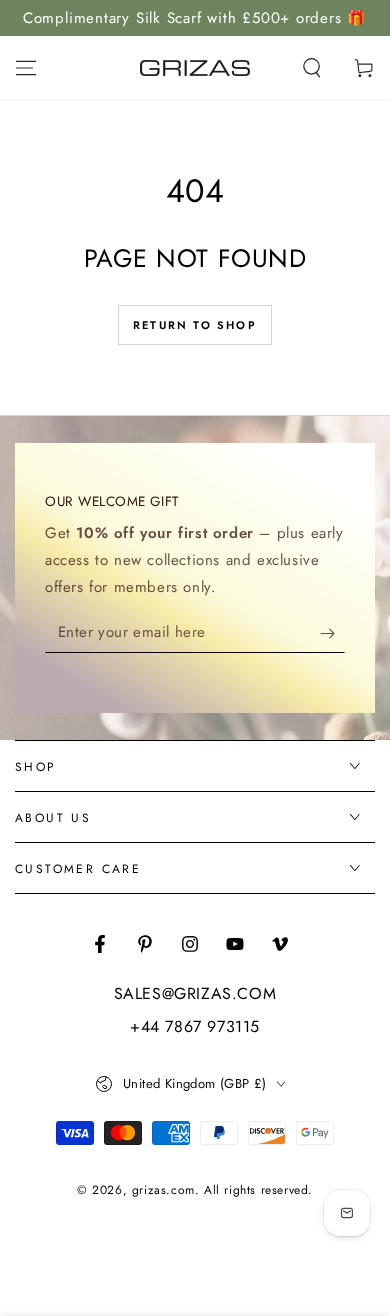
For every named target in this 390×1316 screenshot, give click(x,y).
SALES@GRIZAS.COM (195, 994)
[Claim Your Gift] (332, 633)
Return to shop (195, 325)
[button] (312, 68)
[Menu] (26, 68)
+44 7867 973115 (195, 1027)
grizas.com (163, 1190)
